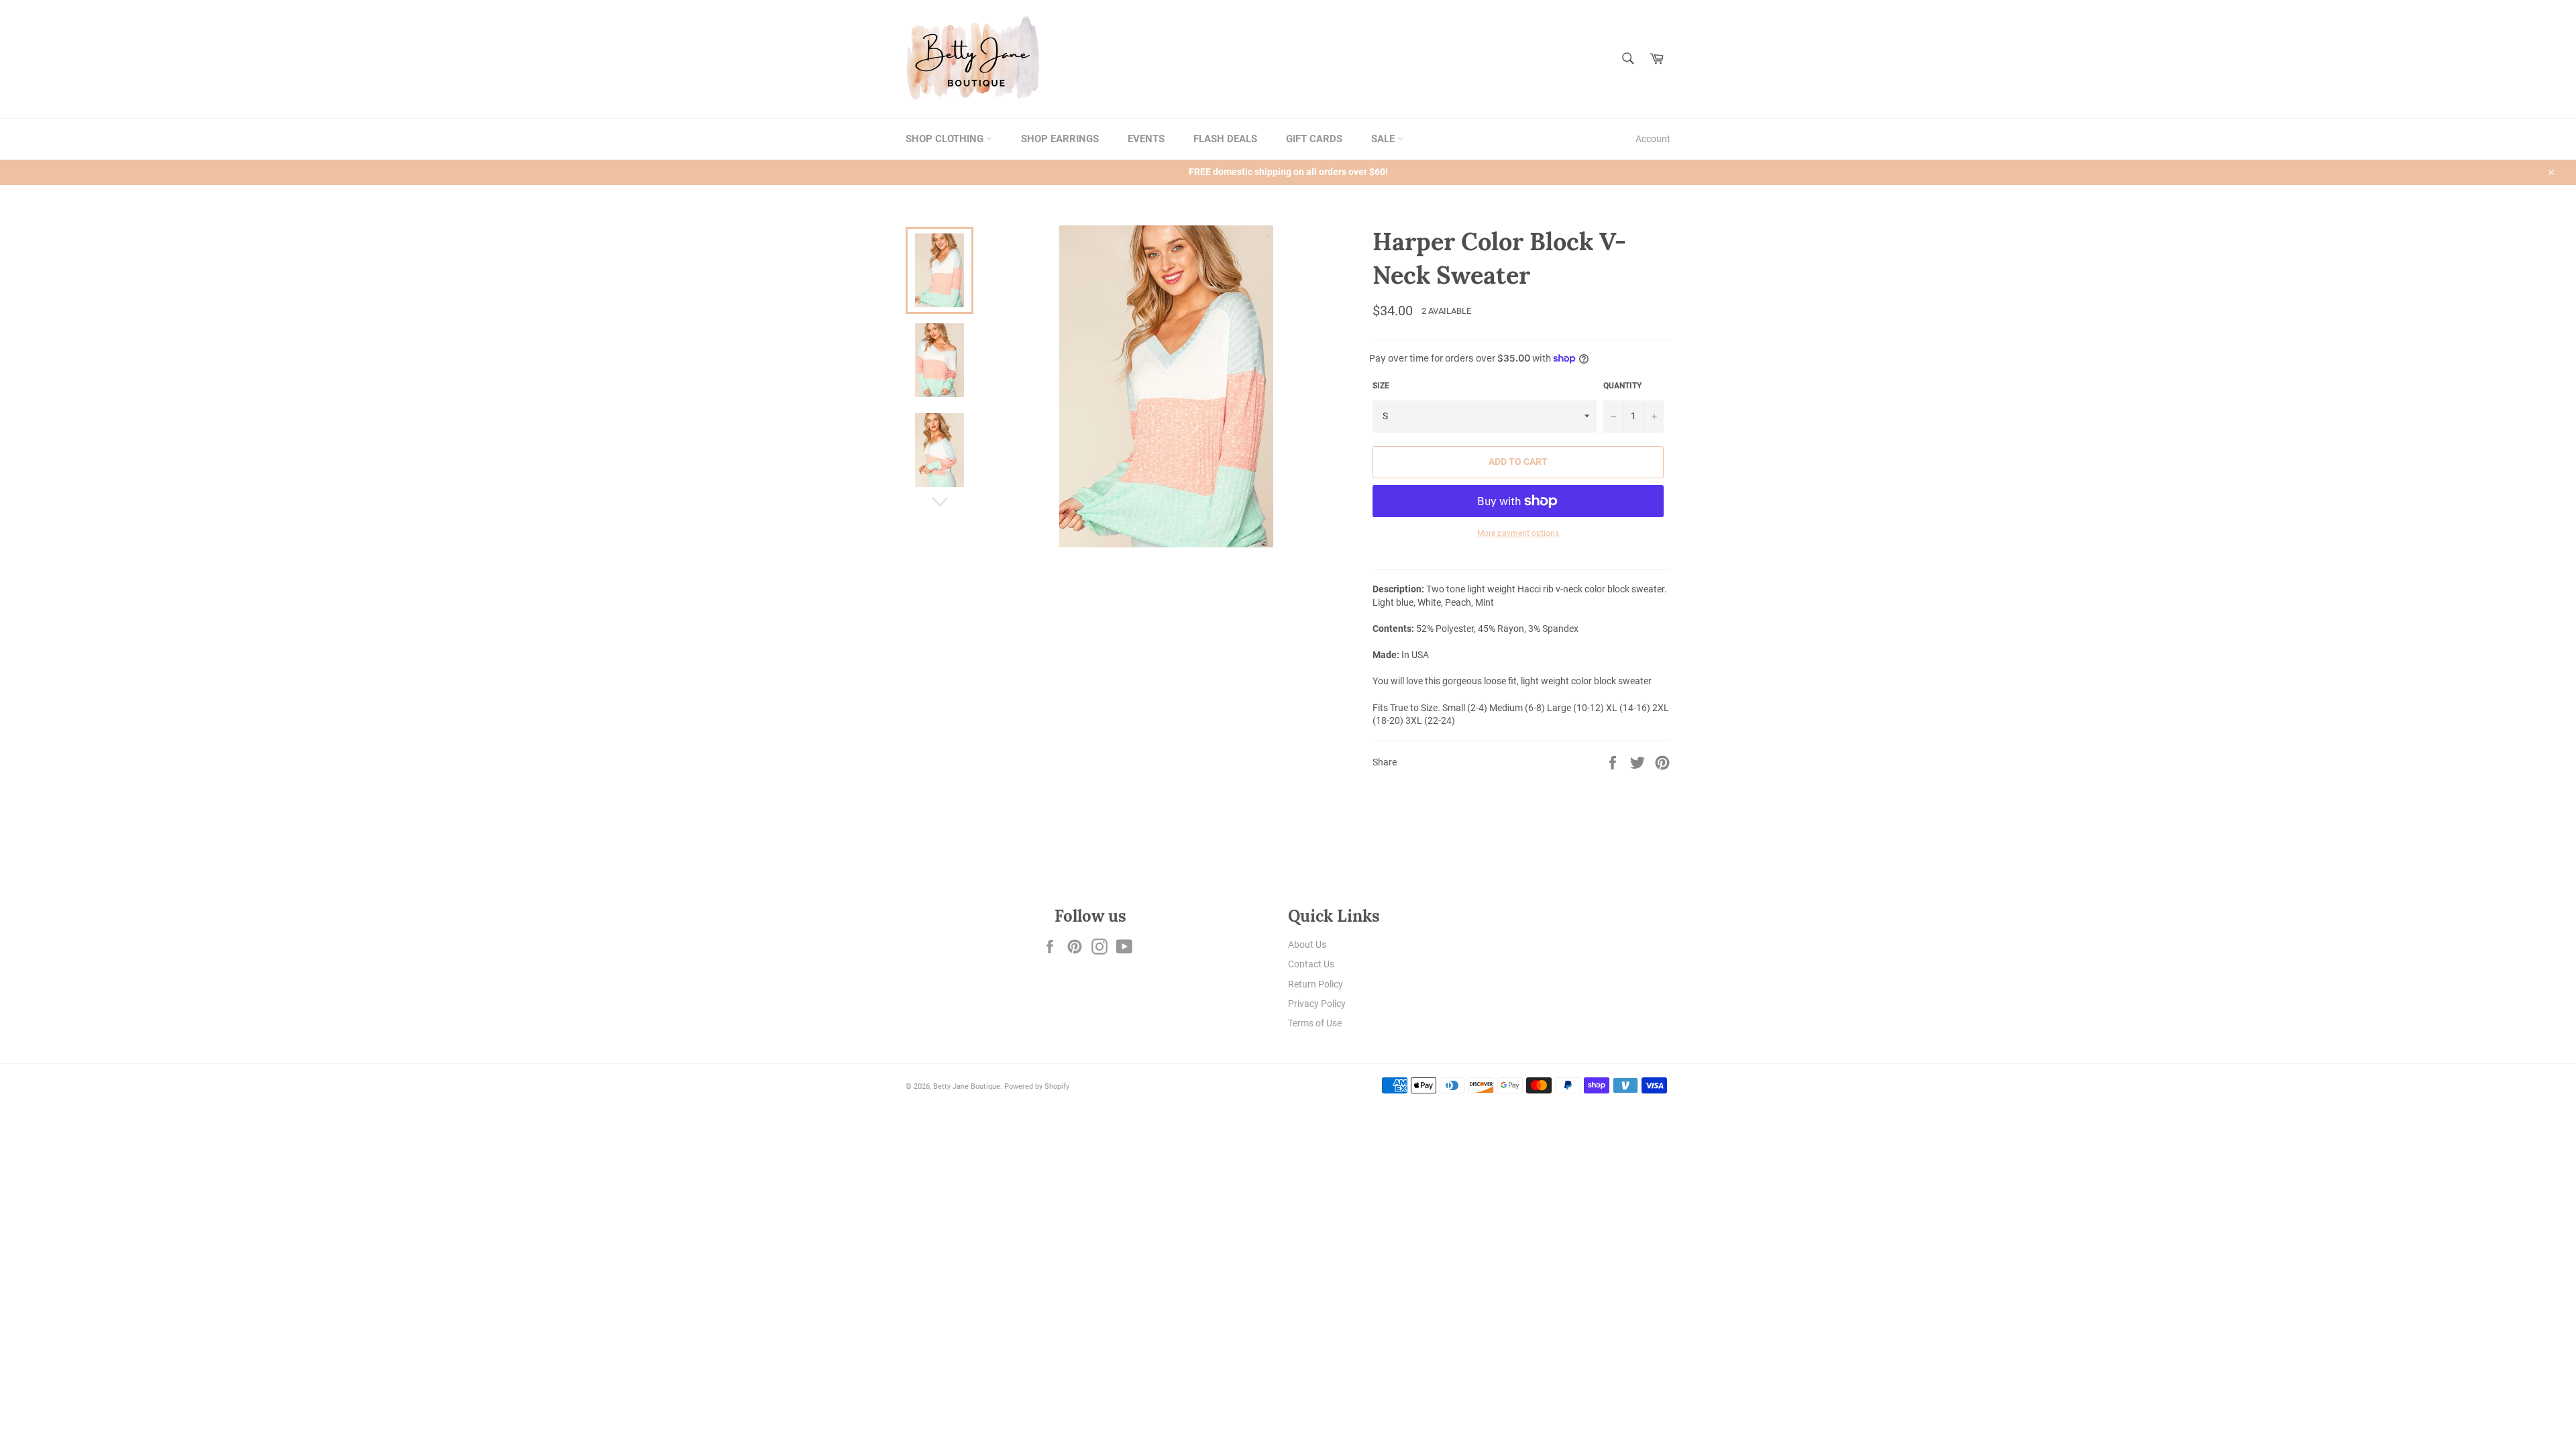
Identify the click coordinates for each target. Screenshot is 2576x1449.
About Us (1307, 945)
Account (1653, 139)
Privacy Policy (1317, 1004)
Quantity (1622, 386)
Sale (1384, 139)
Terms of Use (1315, 1023)
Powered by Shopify (1037, 1086)
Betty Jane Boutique (967, 1086)
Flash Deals (1225, 139)
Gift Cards (1314, 139)
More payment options (1518, 533)
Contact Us (1311, 964)
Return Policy (1316, 984)
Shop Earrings (1060, 139)
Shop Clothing (946, 139)
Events (1146, 139)
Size (1381, 386)
